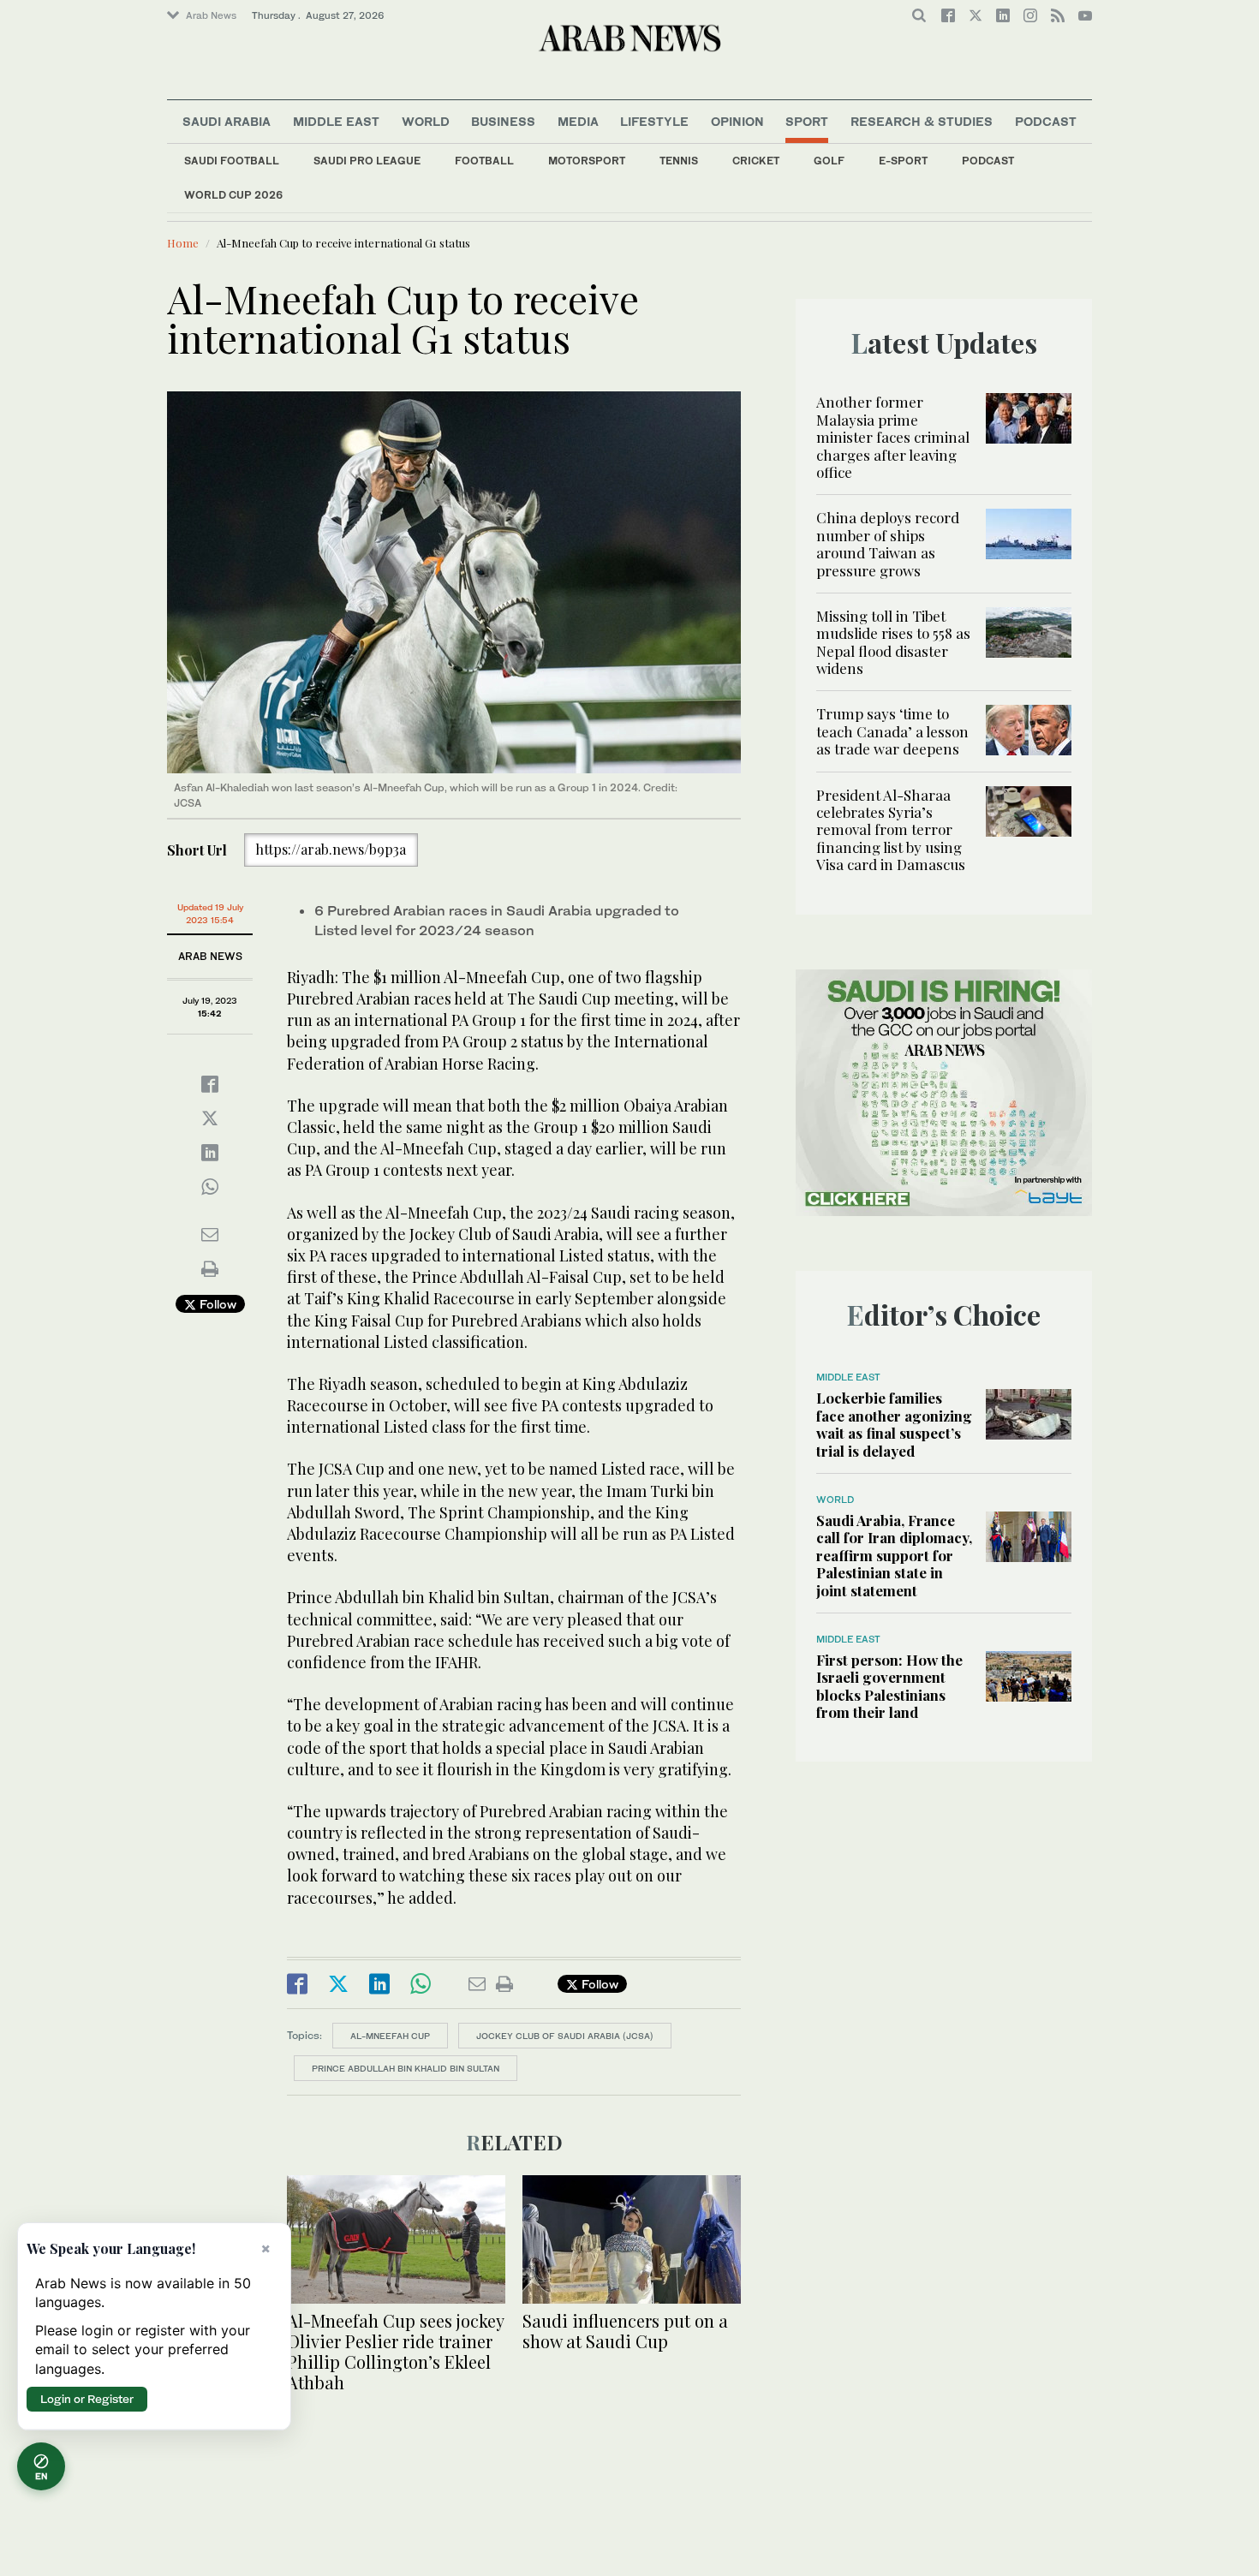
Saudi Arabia (227, 121)
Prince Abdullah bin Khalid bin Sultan (406, 2068)
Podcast (988, 161)
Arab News (211, 15)
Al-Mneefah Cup (390, 2036)
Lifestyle (654, 121)
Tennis (679, 161)
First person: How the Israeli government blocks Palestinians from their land (889, 1686)
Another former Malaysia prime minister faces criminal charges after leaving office (893, 437)
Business (503, 121)
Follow (216, 1304)
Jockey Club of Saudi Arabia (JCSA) (565, 2036)
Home (183, 243)
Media (578, 121)
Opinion (737, 121)
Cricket (756, 161)
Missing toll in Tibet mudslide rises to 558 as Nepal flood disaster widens (893, 642)
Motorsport (587, 161)
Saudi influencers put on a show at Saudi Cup (625, 2331)
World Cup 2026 (233, 195)
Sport (807, 121)
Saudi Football (232, 161)
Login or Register (87, 2399)
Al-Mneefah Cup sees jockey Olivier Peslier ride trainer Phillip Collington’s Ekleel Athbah (395, 2351)
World (426, 121)
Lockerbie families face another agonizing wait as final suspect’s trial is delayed (894, 1424)
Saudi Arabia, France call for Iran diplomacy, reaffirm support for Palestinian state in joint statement (894, 1555)
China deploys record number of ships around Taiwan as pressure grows (888, 543)
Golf (829, 161)
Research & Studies (922, 121)
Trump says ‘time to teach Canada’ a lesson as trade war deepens (892, 731)
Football (484, 161)
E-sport (903, 161)
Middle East (336, 121)
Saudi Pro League (367, 161)
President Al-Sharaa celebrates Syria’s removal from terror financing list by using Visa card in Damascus (891, 830)
